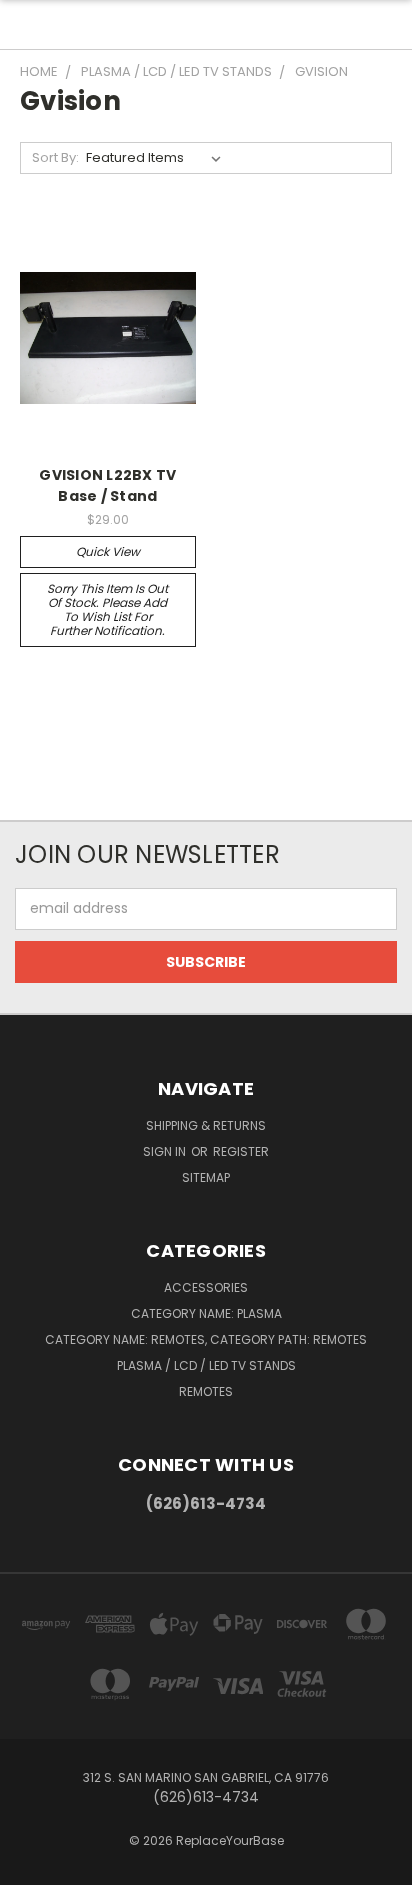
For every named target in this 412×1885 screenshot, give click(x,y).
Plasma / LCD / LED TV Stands (206, 1365)
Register (241, 1151)
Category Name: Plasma (206, 1313)
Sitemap (206, 1177)
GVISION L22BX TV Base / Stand (107, 485)
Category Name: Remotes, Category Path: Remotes (206, 1339)
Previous (31, 1865)
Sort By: (55, 157)
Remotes (206, 1391)
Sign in (166, 1151)
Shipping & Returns (206, 1125)
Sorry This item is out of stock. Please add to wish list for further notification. (107, 609)
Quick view (108, 551)
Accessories (206, 1287)
